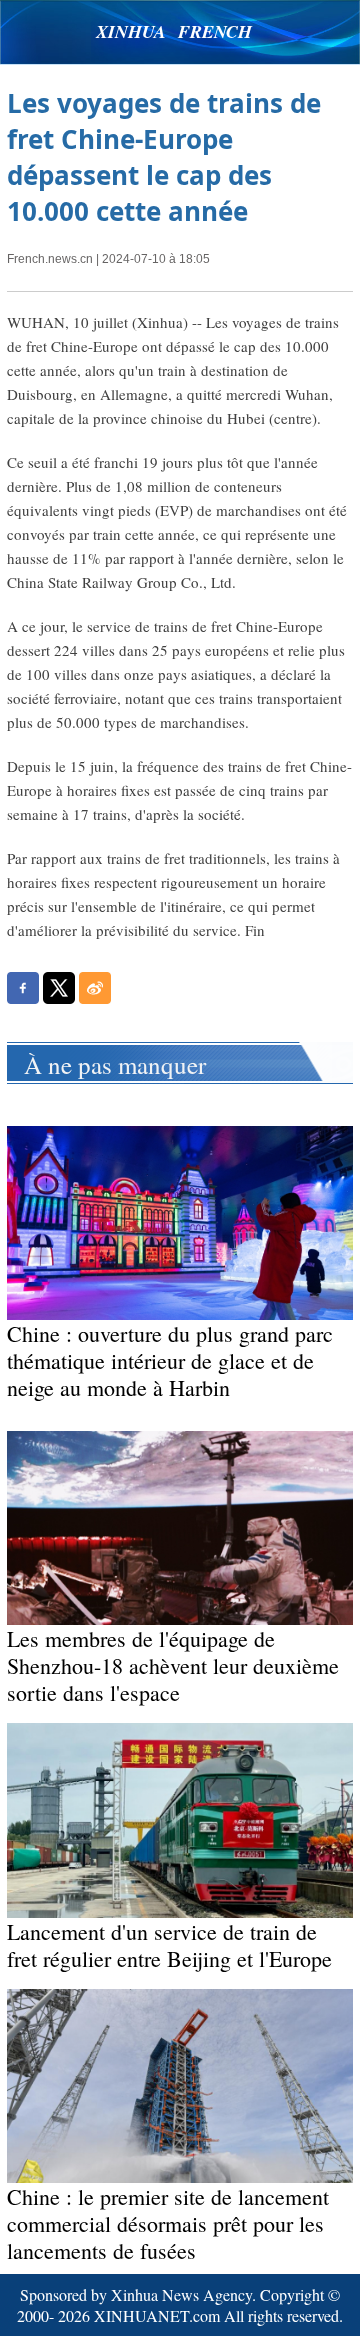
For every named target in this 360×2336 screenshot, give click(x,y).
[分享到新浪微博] (95, 988)
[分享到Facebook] (23, 988)
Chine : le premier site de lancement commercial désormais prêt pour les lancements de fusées (168, 2223)
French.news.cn (50, 259)
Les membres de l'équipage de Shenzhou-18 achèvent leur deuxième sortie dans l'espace (173, 1665)
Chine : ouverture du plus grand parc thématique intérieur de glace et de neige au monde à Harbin (170, 1360)
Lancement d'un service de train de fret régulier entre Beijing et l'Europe (169, 1945)
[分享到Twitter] (59, 988)
